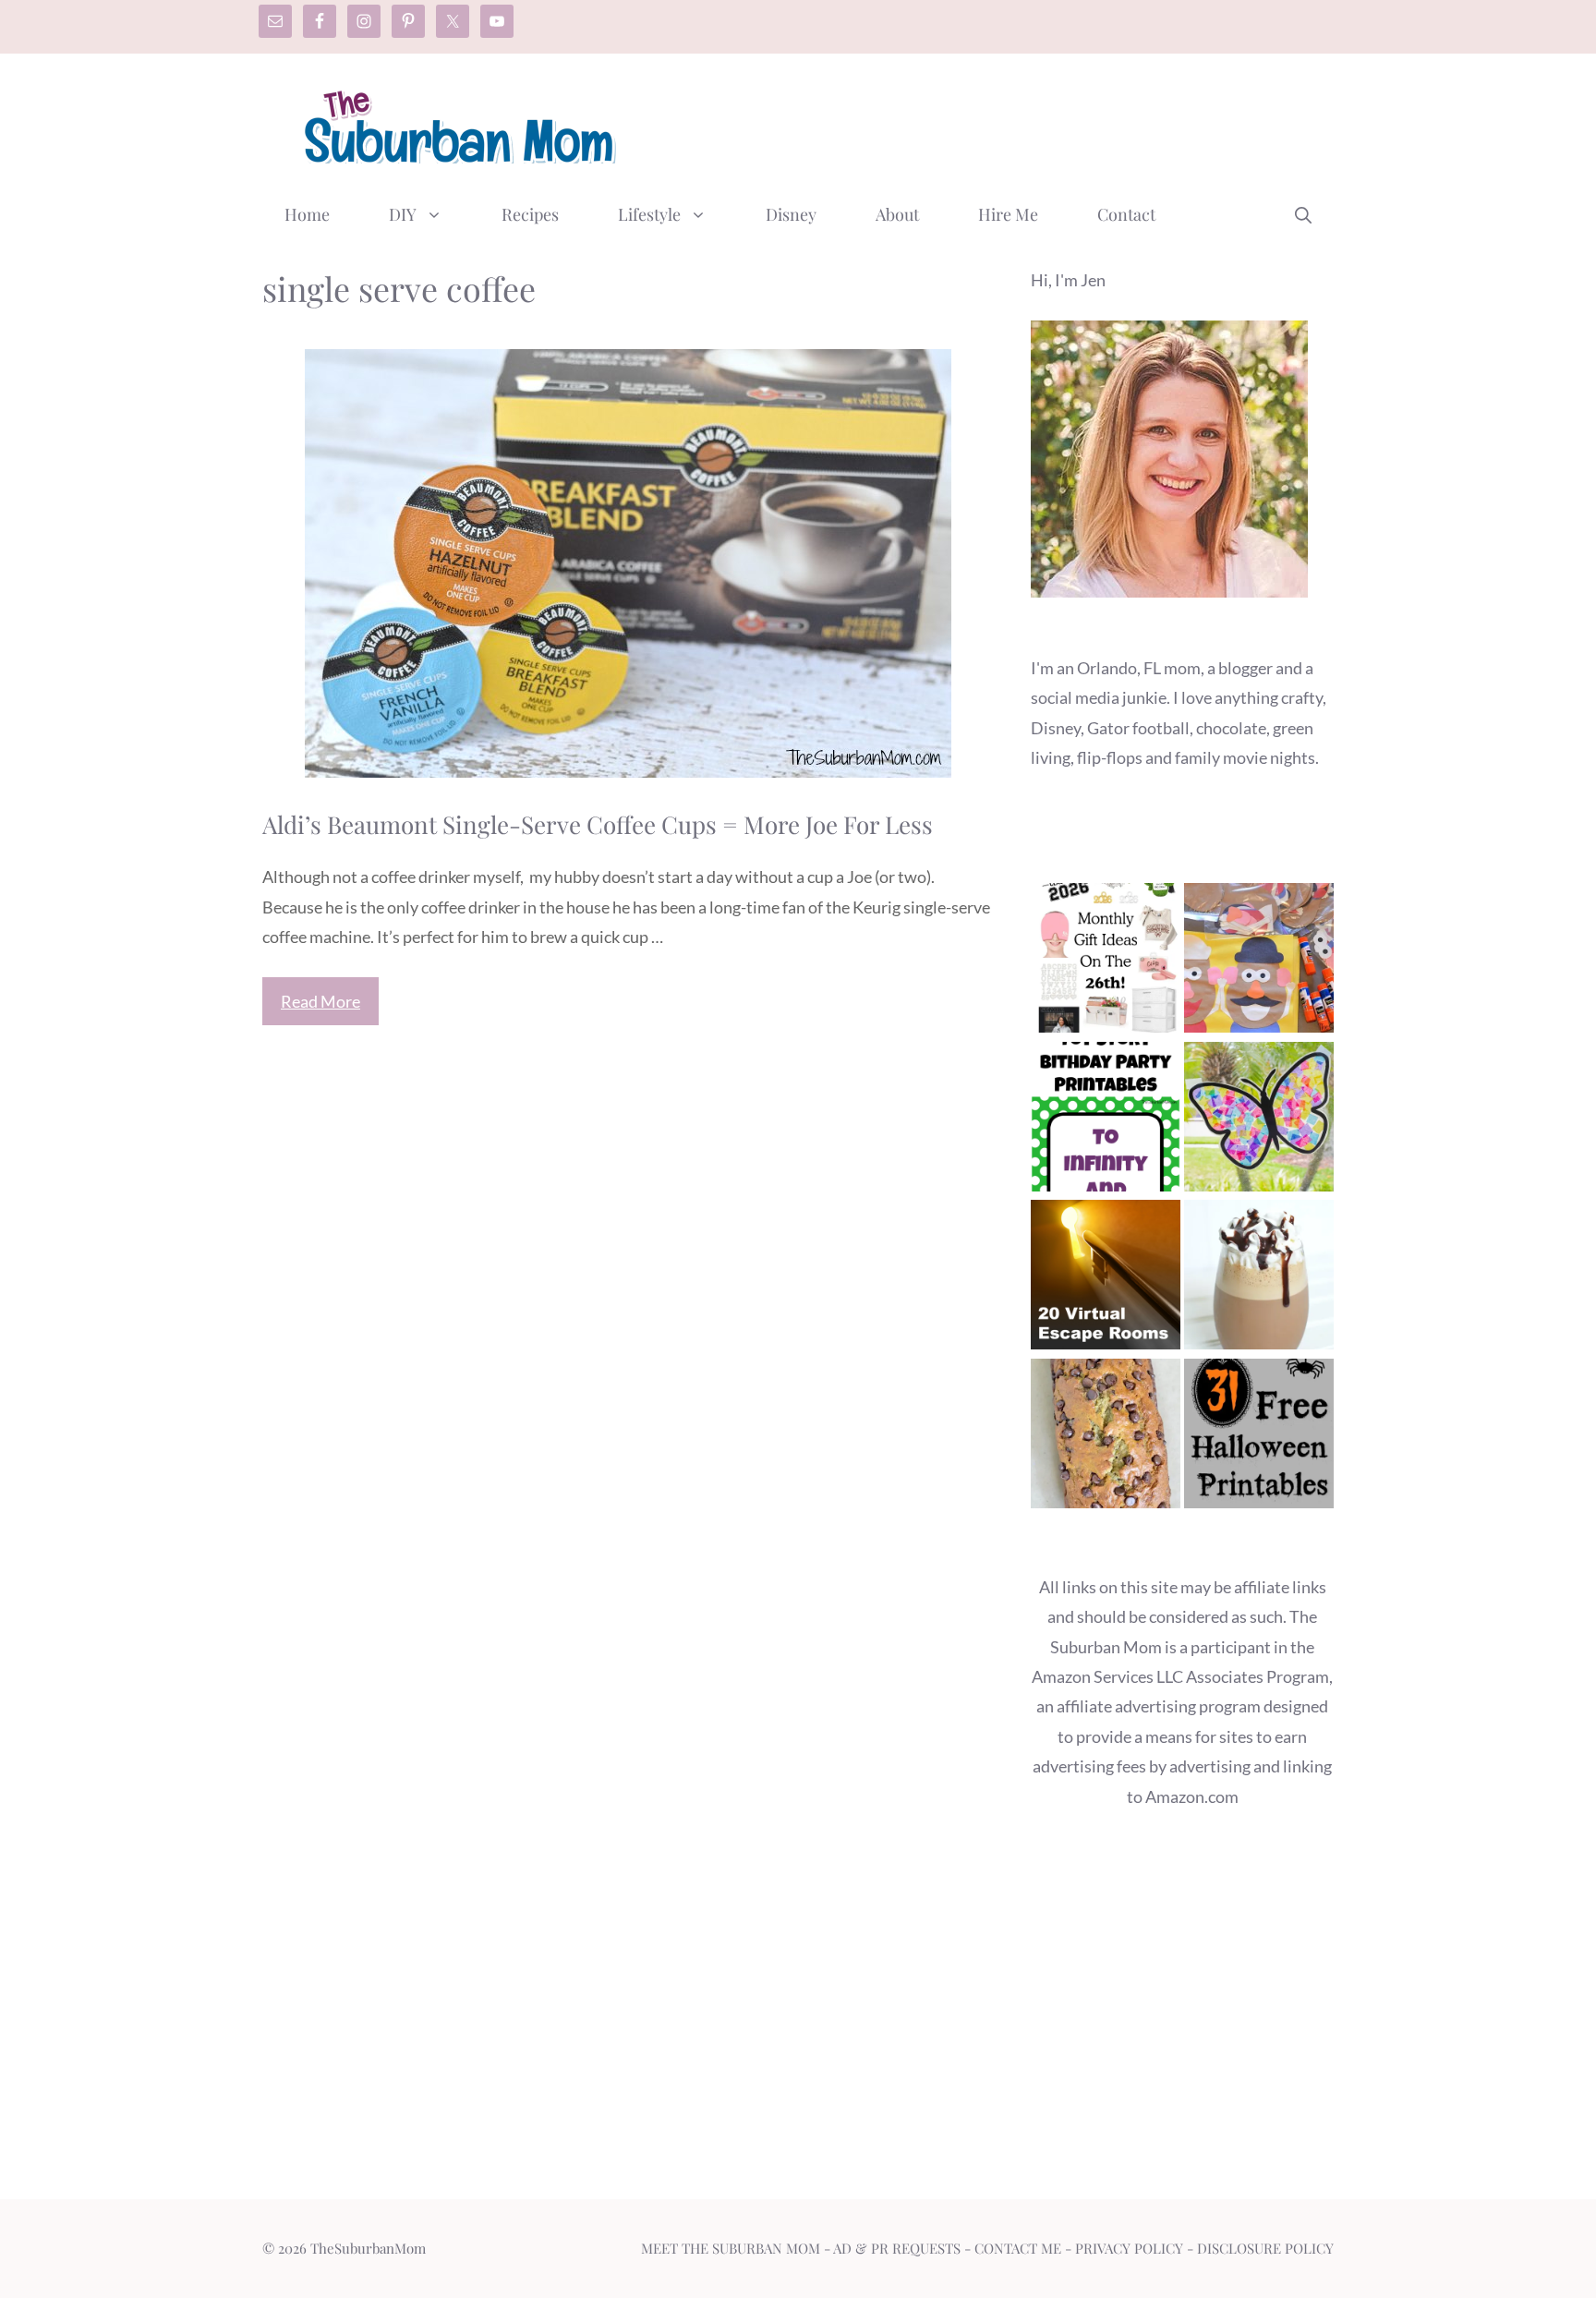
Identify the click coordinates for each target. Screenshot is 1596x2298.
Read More (320, 1001)
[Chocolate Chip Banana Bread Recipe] (1106, 1438)
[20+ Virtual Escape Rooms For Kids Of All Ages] (1106, 1279)
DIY (403, 214)
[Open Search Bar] (1303, 214)
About (897, 214)
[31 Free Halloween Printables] (1259, 1438)
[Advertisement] (997, 123)
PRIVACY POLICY (1129, 2248)
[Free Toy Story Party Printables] (1106, 1121)
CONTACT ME (1018, 2248)
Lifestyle (649, 214)
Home (307, 214)
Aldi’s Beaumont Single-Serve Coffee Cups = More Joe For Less (598, 824)
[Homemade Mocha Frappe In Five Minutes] (1259, 1279)
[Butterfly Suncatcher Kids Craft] (1259, 1121)
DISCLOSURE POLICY (1265, 2248)
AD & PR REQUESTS (897, 2248)
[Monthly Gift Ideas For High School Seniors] (1106, 962)
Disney (791, 214)
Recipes (530, 214)
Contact (1126, 214)
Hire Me (1008, 214)
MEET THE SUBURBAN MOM (731, 2248)
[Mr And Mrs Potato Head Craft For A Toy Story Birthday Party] (1259, 962)
